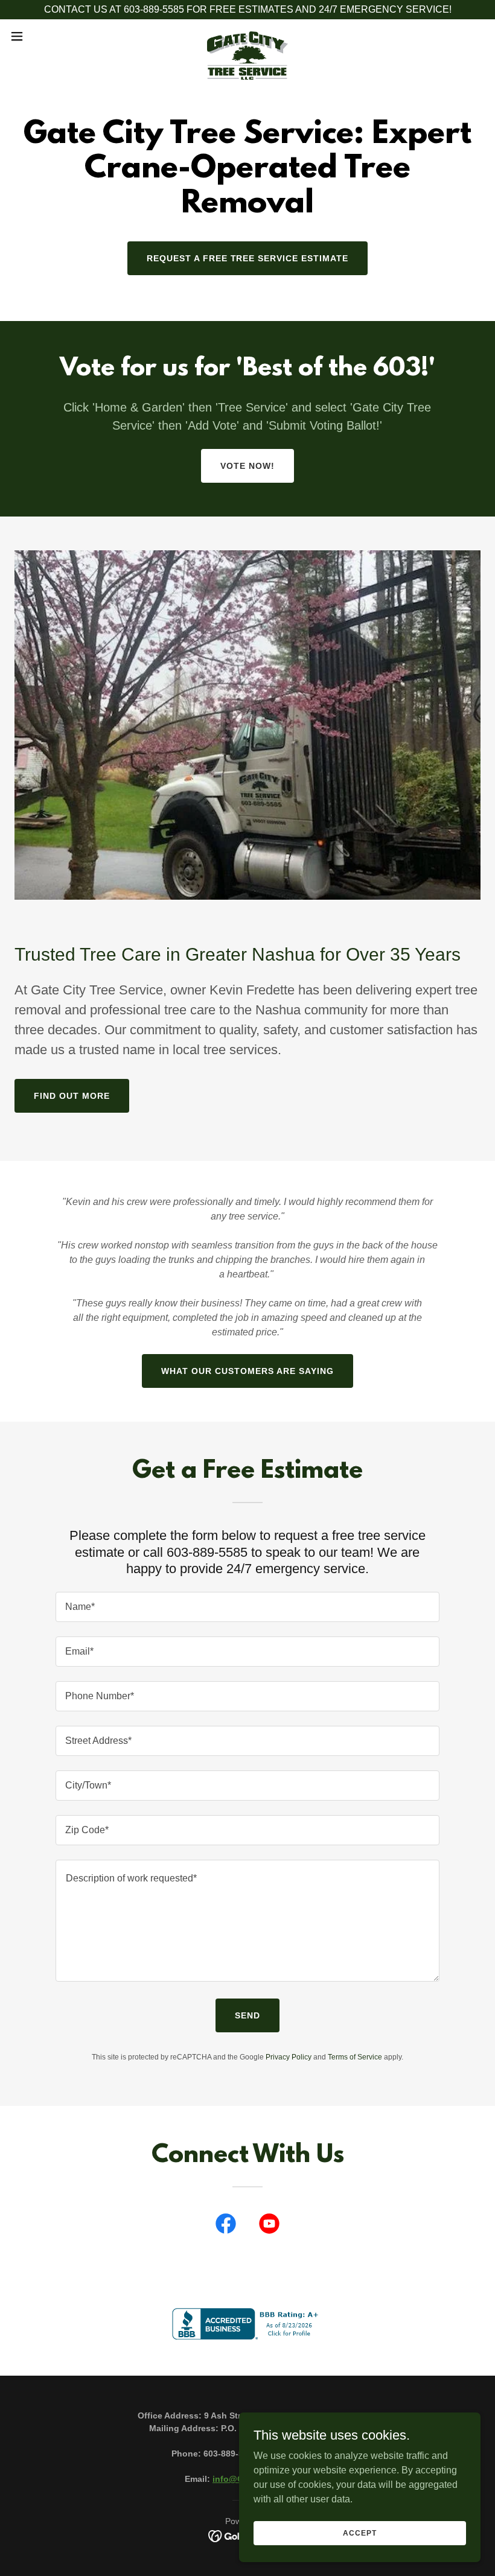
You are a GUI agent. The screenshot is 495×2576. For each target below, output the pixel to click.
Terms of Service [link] (355, 2057)
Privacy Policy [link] (289, 2057)
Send (247, 2015)
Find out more (72, 1096)
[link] (247, 36)
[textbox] (247, 1607)
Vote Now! (247, 466)
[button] (41, 36)
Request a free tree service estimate (248, 258)
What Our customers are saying (247, 1371)
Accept (359, 2533)
